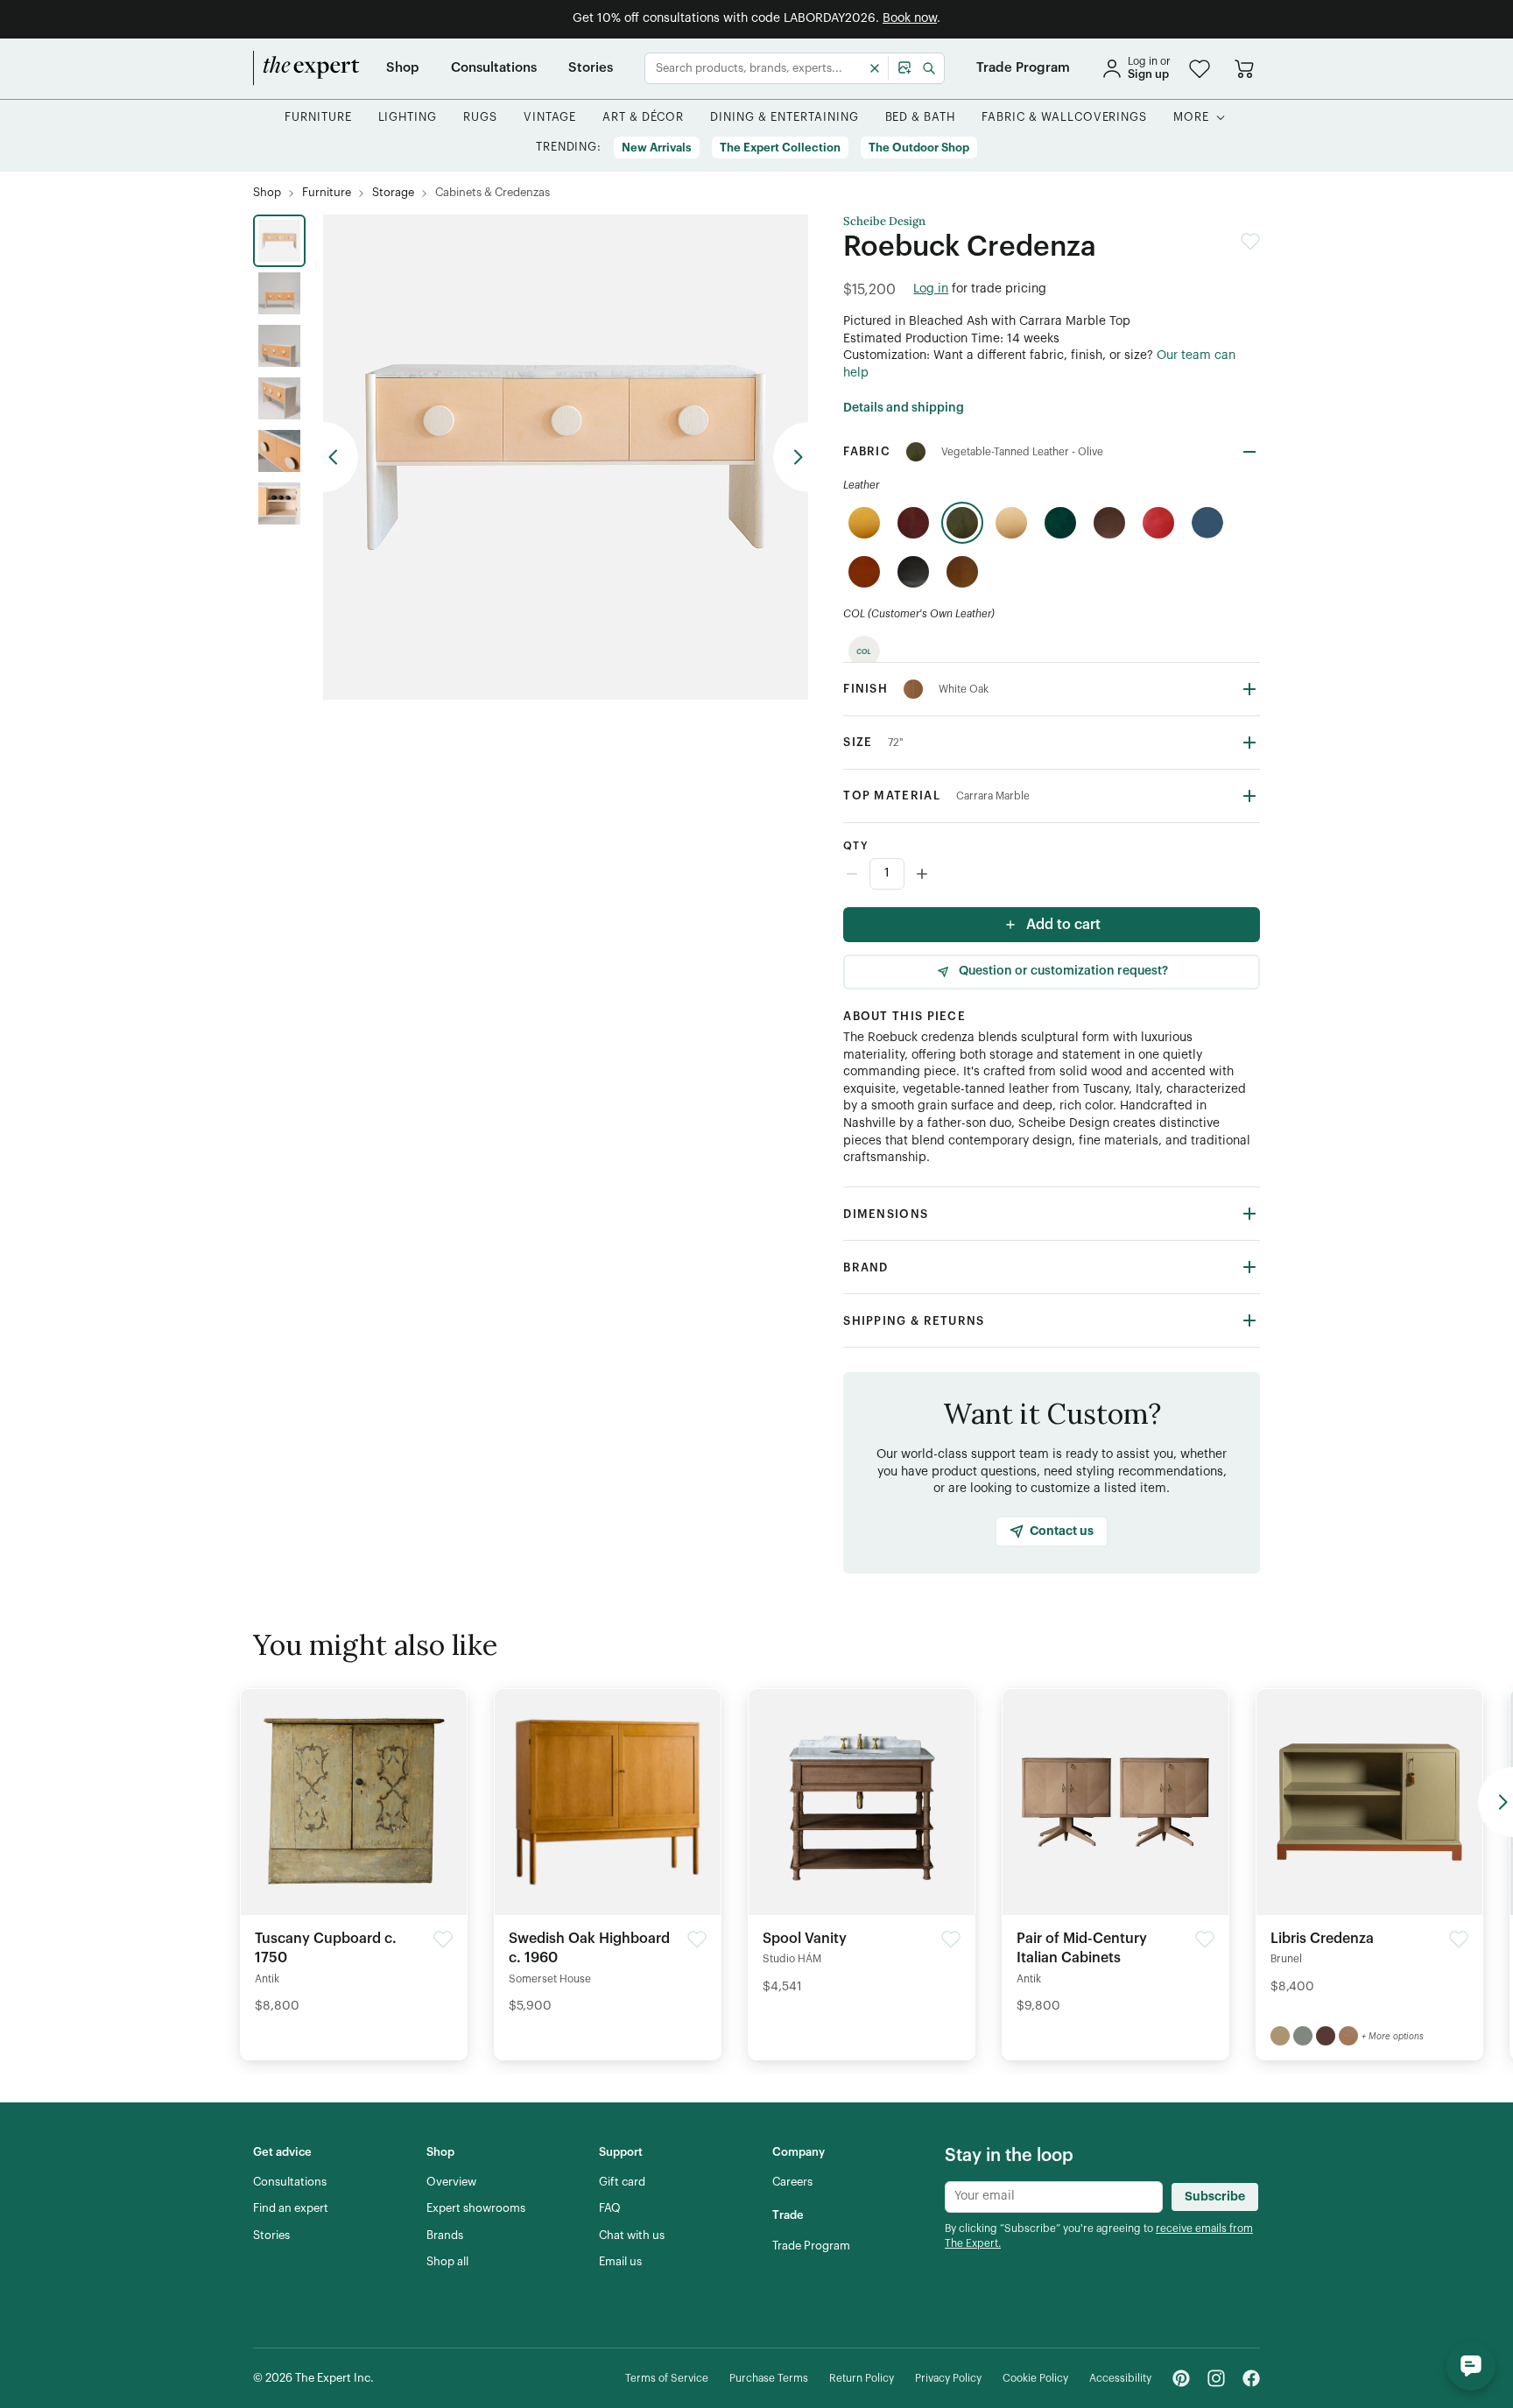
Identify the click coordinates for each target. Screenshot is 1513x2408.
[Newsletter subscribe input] (1054, 2197)
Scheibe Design (884, 222)
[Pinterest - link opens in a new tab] (1181, 2378)
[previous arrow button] (341, 457)
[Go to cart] (1244, 68)
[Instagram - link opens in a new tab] (1216, 2378)
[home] (306, 68)
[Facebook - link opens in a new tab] (1251, 2378)
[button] (1200, 69)
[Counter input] (1052, 874)
